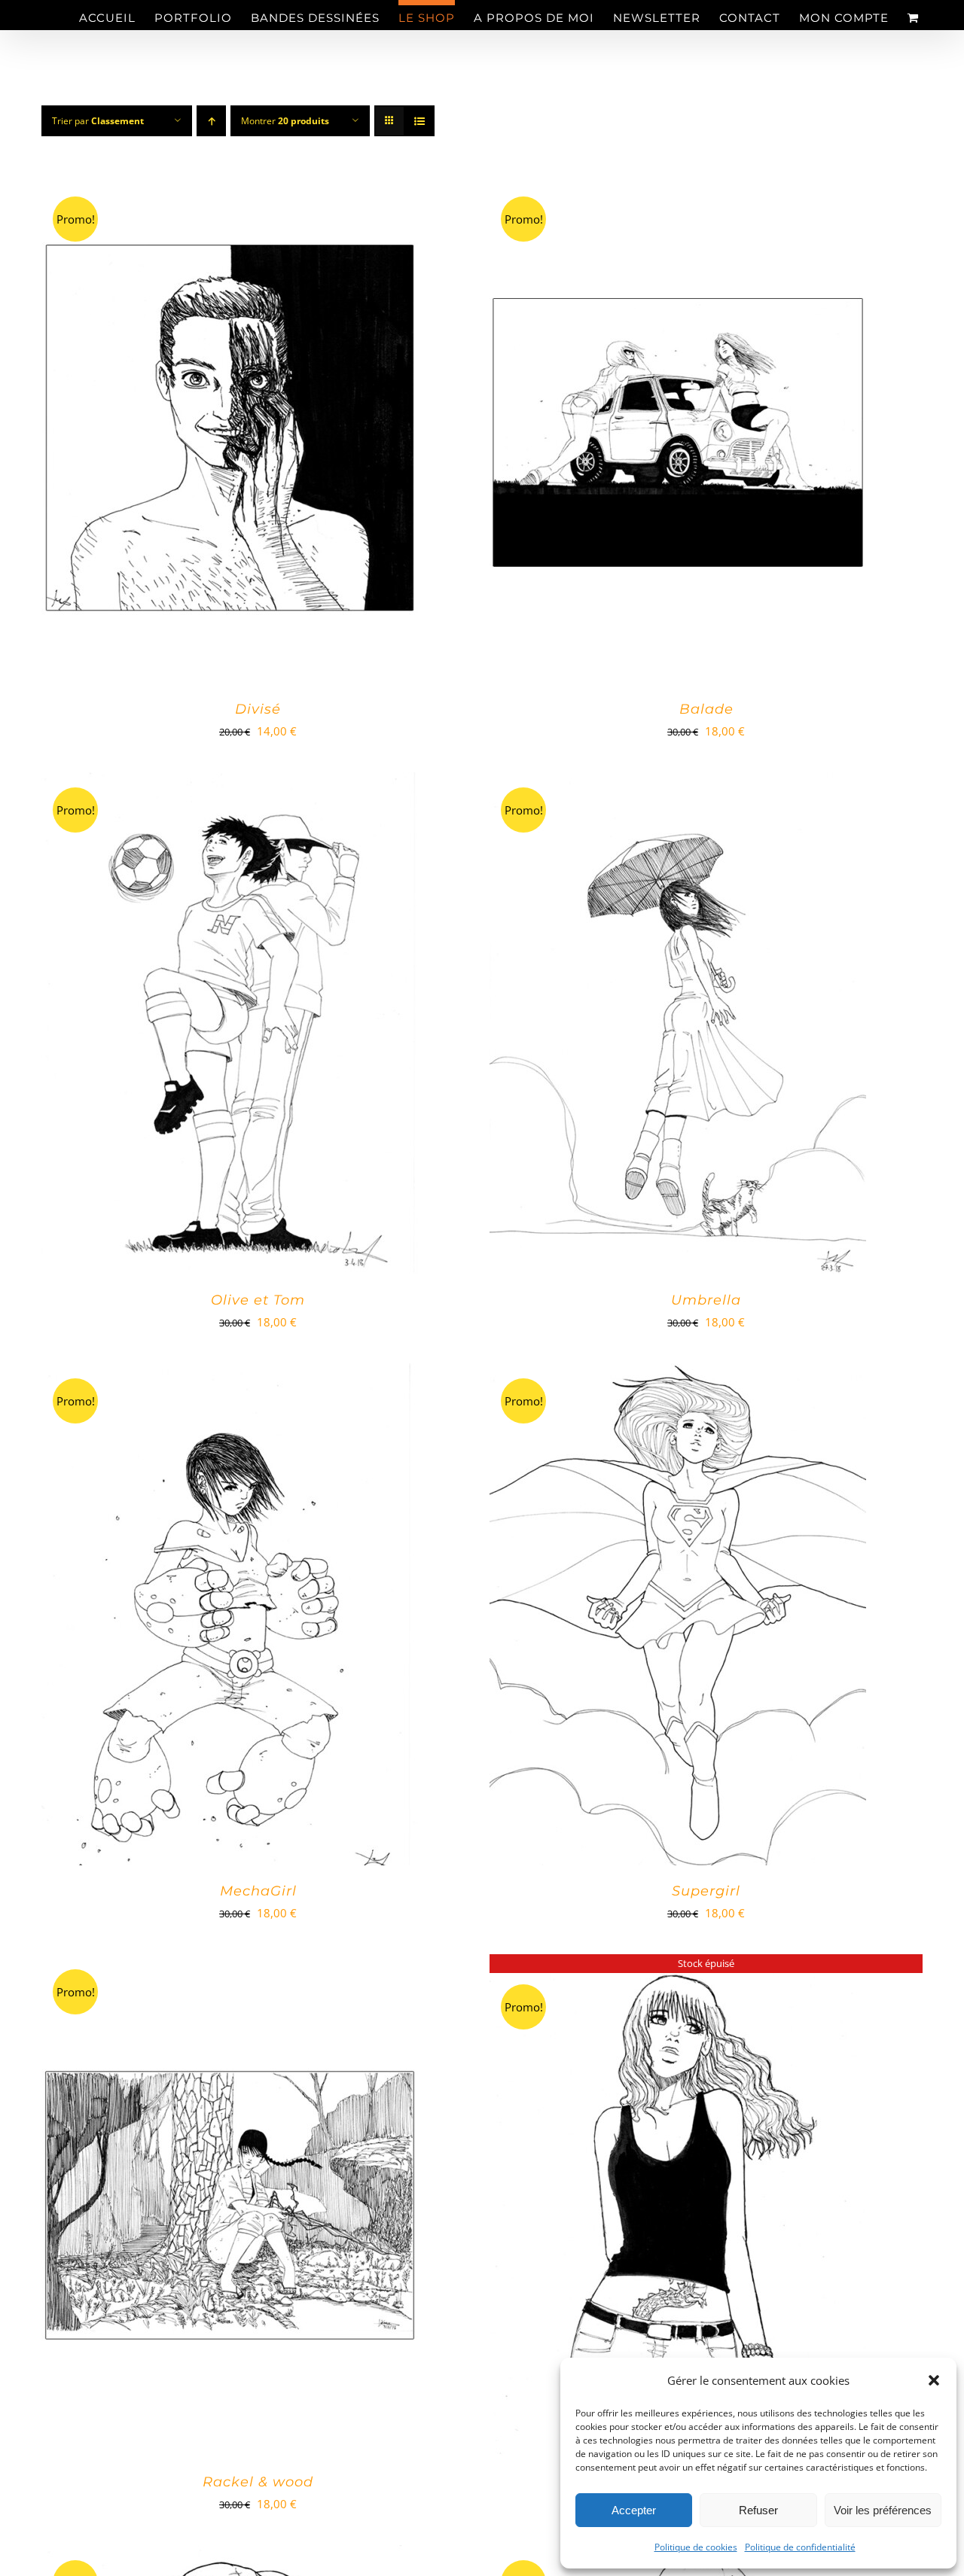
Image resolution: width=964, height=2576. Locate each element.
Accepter (634, 2510)
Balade (706, 709)
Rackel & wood (258, 2482)
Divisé (258, 709)
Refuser (758, 2510)
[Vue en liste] (419, 121)
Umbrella (706, 1300)
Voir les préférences (883, 2510)
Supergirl (706, 1891)
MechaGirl (258, 1891)
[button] (934, 2380)
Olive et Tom (258, 1300)
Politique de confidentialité (800, 2547)
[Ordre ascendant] (211, 121)
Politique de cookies (696, 2547)
